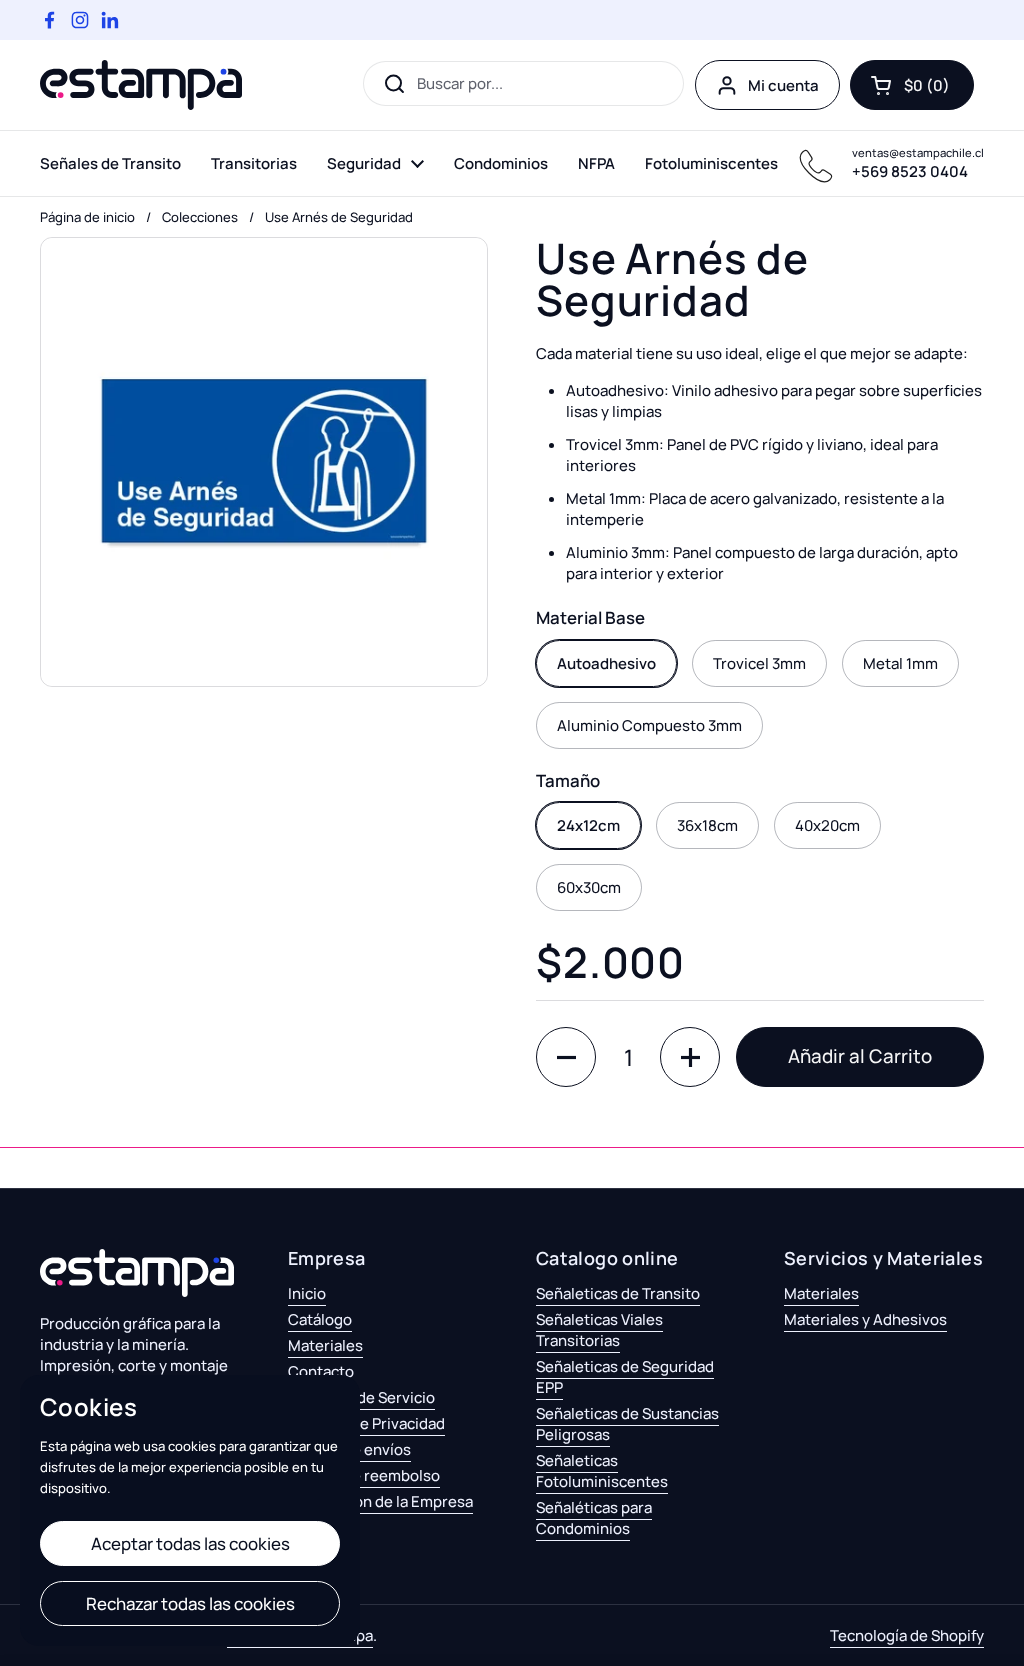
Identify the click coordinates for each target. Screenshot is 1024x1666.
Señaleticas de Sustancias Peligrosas (627, 1424)
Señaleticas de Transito (618, 1293)
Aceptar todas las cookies (190, 1543)
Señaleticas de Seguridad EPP (625, 1377)
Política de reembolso (364, 1475)
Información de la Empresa (380, 1501)
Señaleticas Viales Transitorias (599, 1330)
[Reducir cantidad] (566, 1057)
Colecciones (200, 217)
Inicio (307, 1293)
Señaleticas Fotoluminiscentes (602, 1471)
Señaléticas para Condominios (594, 1518)
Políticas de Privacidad (366, 1423)
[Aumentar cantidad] (690, 1057)
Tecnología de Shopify (907, 1635)
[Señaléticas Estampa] (141, 85)
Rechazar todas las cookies (190, 1603)
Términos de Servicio (361, 1397)
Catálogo (320, 1319)
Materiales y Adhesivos (865, 1319)
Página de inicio (87, 217)
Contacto (321, 1371)
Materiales (325, 1345)
